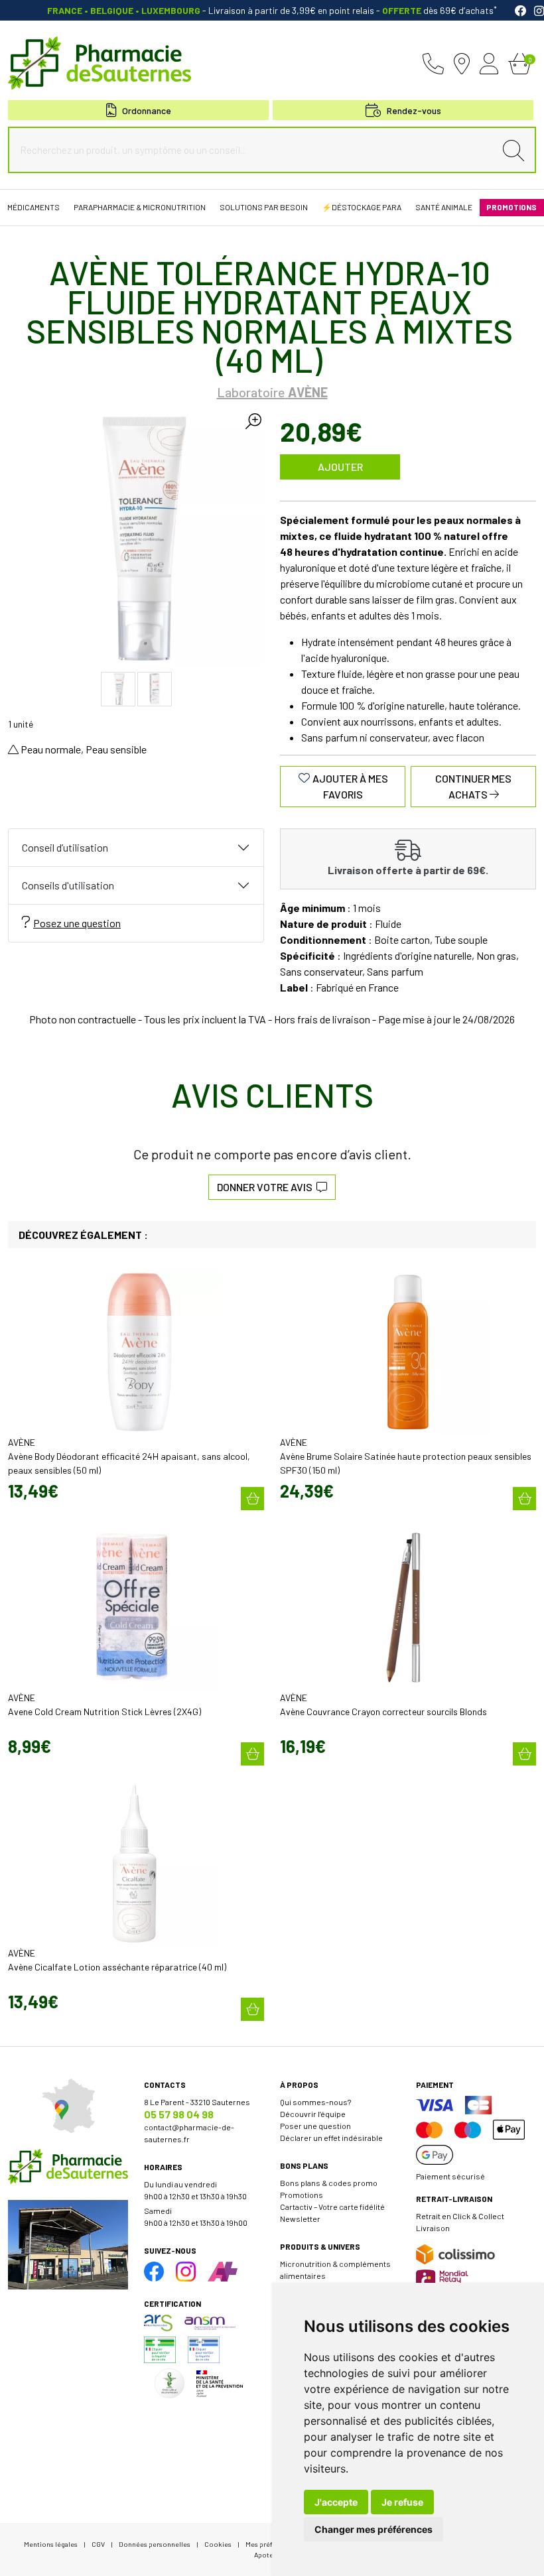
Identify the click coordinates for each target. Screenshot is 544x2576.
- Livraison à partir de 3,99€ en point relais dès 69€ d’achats (272, 10)
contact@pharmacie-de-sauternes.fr (189, 2133)
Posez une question (77, 923)
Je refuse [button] (402, 2502)
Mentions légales (51, 2544)
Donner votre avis (267, 1187)
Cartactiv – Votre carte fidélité (332, 2207)
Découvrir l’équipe (313, 2114)
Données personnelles (155, 2544)
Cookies (218, 2544)
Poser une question (315, 2126)
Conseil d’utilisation (65, 847)
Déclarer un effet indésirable (331, 2138)
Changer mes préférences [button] (374, 2529)
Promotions (302, 2195)
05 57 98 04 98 (179, 2114)
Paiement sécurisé (450, 2176)
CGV (98, 2544)
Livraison (433, 2228)
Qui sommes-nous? (315, 2102)
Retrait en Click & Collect (460, 2216)
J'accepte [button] (336, 2502)
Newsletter (300, 2219)
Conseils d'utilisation (68, 885)
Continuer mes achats (473, 786)
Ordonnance (147, 110)
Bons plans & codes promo (329, 2183)
